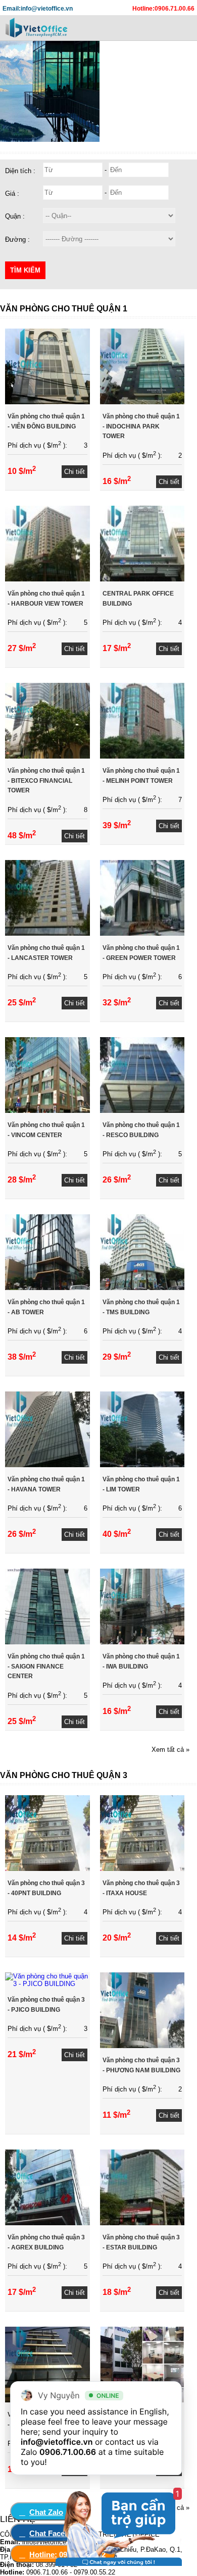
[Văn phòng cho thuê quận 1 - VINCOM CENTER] (47, 1111)
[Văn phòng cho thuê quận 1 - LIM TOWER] (142, 1465)
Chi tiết (75, 472)
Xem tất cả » (170, 1750)
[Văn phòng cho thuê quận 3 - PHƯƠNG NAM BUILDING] (142, 2046)
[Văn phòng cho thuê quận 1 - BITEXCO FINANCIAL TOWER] (47, 756)
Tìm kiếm (25, 270)
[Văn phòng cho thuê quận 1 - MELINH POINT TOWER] (142, 756)
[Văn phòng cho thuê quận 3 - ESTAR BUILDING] (142, 2223)
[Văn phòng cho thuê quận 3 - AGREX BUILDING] (47, 2223)
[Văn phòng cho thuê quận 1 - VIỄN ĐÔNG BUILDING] (47, 402)
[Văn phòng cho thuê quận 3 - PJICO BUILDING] (47, 1984)
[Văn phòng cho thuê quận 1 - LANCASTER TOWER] (47, 933)
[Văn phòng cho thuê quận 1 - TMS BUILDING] (142, 1288)
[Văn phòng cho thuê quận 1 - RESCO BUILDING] (142, 1111)
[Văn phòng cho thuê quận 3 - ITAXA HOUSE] (142, 1869)
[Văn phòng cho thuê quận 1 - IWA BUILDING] (142, 1642)
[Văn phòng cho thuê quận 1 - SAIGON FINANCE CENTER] (47, 1642)
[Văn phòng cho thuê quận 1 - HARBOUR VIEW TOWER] (47, 579)
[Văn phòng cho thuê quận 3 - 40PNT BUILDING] (47, 1869)
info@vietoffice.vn (57, 2442)
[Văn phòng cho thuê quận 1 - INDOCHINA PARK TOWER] (142, 402)
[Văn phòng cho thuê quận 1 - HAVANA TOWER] (47, 1465)
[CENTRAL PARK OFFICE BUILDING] (142, 579)
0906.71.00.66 (68, 2452)
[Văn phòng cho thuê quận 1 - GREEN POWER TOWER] (142, 933)
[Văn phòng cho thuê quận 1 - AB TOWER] (47, 1288)
